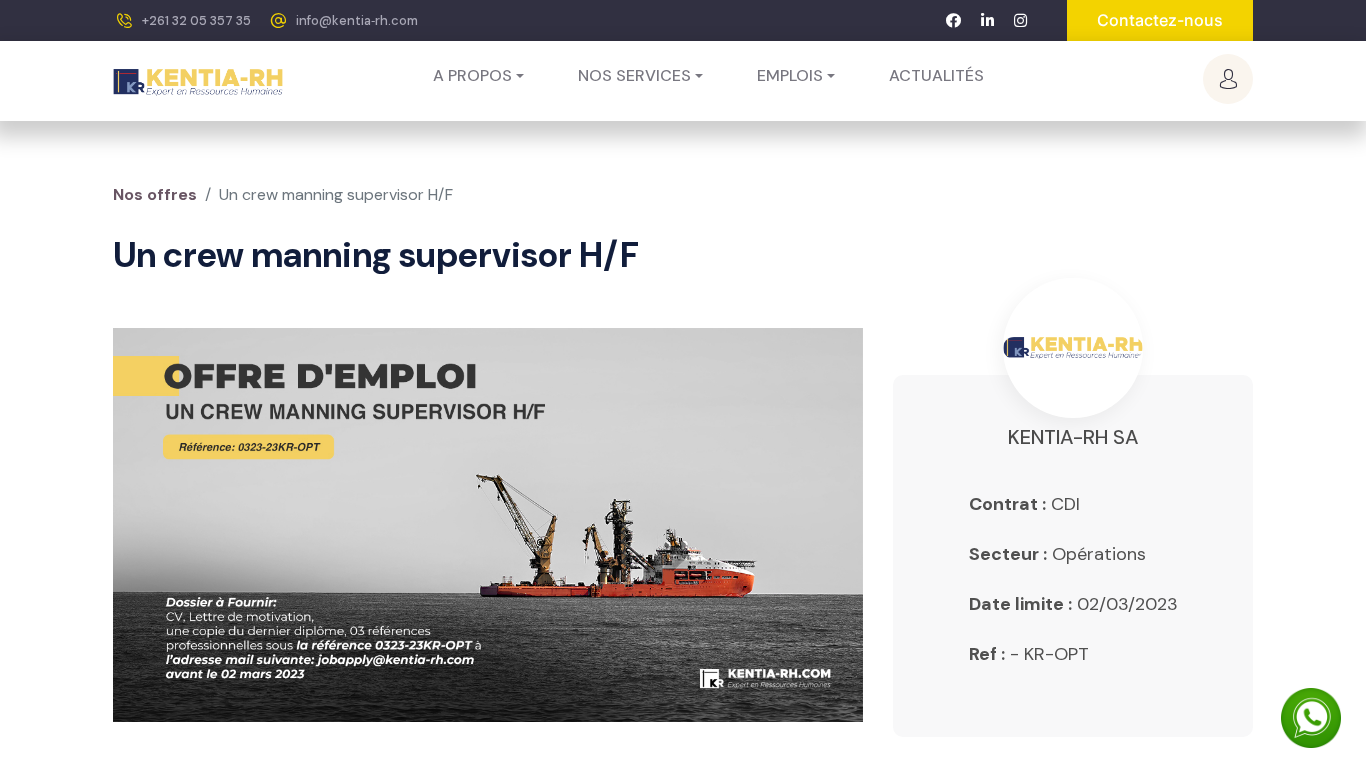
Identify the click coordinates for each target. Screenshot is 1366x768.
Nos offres (155, 194)
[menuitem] (936, 76)
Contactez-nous (1160, 20)
